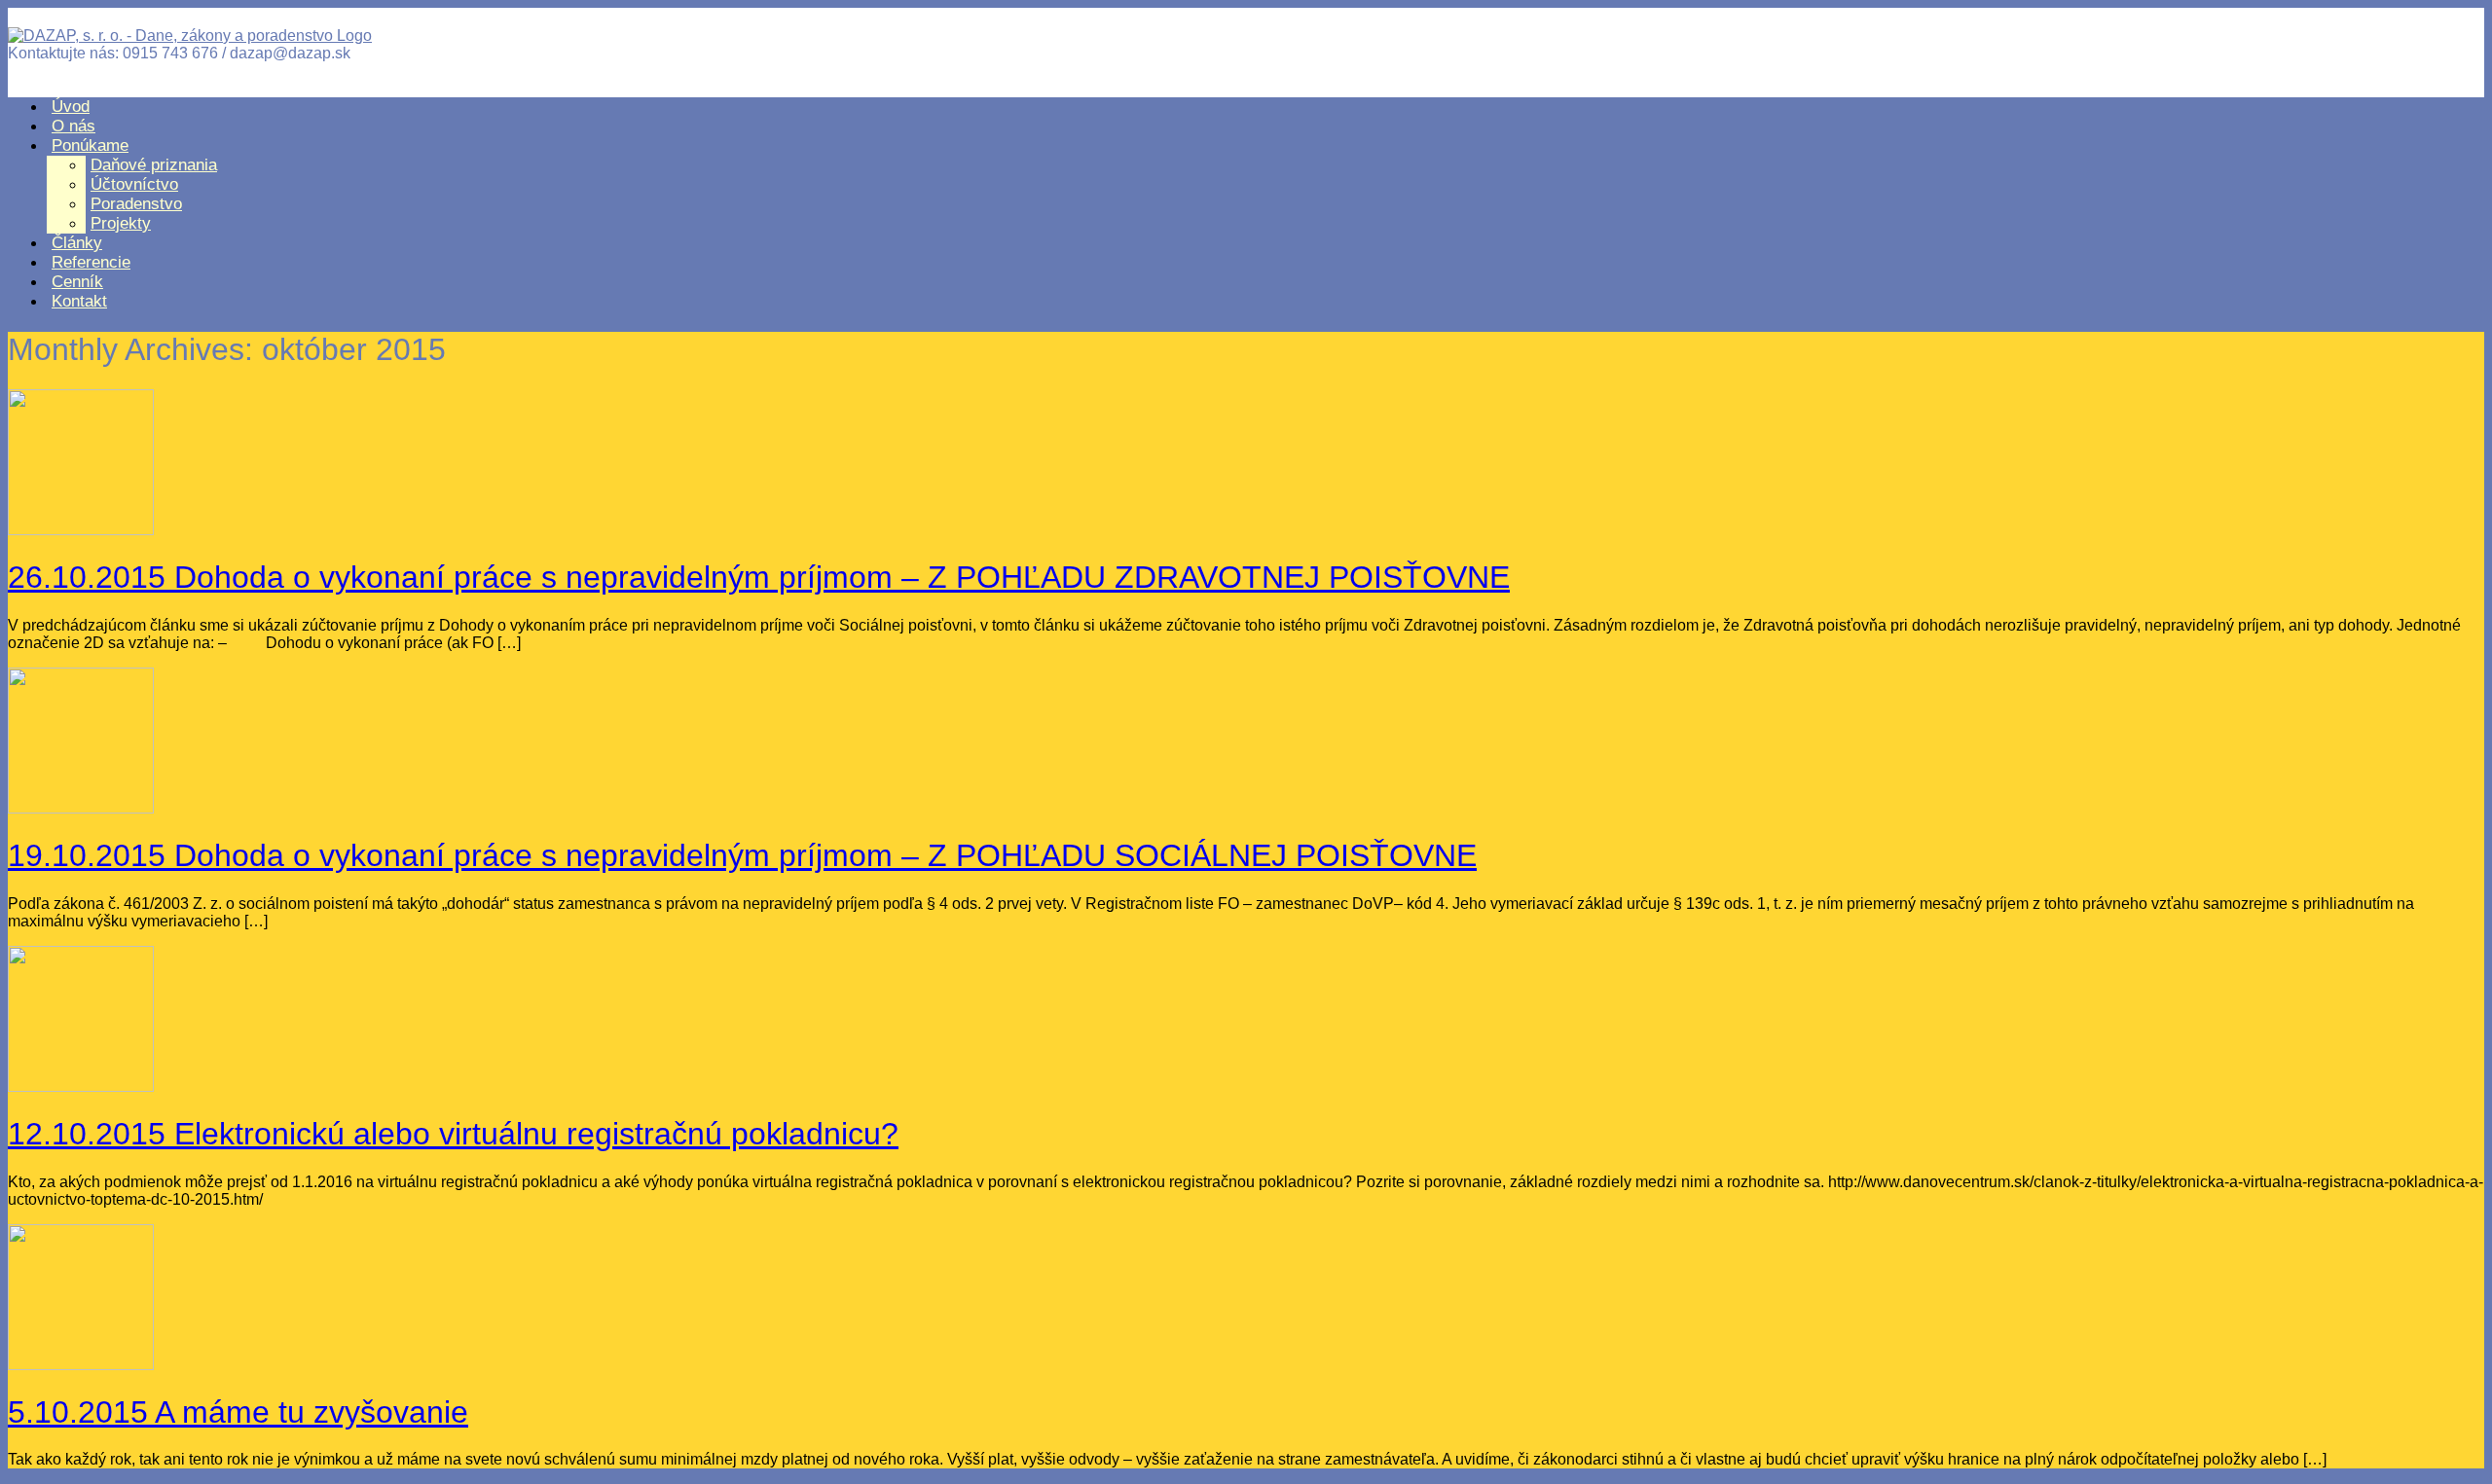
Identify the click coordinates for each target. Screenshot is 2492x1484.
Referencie (91, 262)
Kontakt (79, 301)
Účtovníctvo (134, 184)
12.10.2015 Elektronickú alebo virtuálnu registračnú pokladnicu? (453, 1134)
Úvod (71, 107)
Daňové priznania (154, 165)
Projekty (121, 223)
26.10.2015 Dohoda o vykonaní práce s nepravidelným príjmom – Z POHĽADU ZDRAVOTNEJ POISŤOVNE (759, 577)
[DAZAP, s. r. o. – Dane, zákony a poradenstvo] (190, 36)
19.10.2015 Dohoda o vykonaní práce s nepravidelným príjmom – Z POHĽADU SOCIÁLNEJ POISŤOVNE (742, 855)
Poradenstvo (136, 204)
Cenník (77, 282)
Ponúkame (90, 145)
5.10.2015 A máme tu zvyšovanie (238, 1412)
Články (77, 243)
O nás (73, 126)
